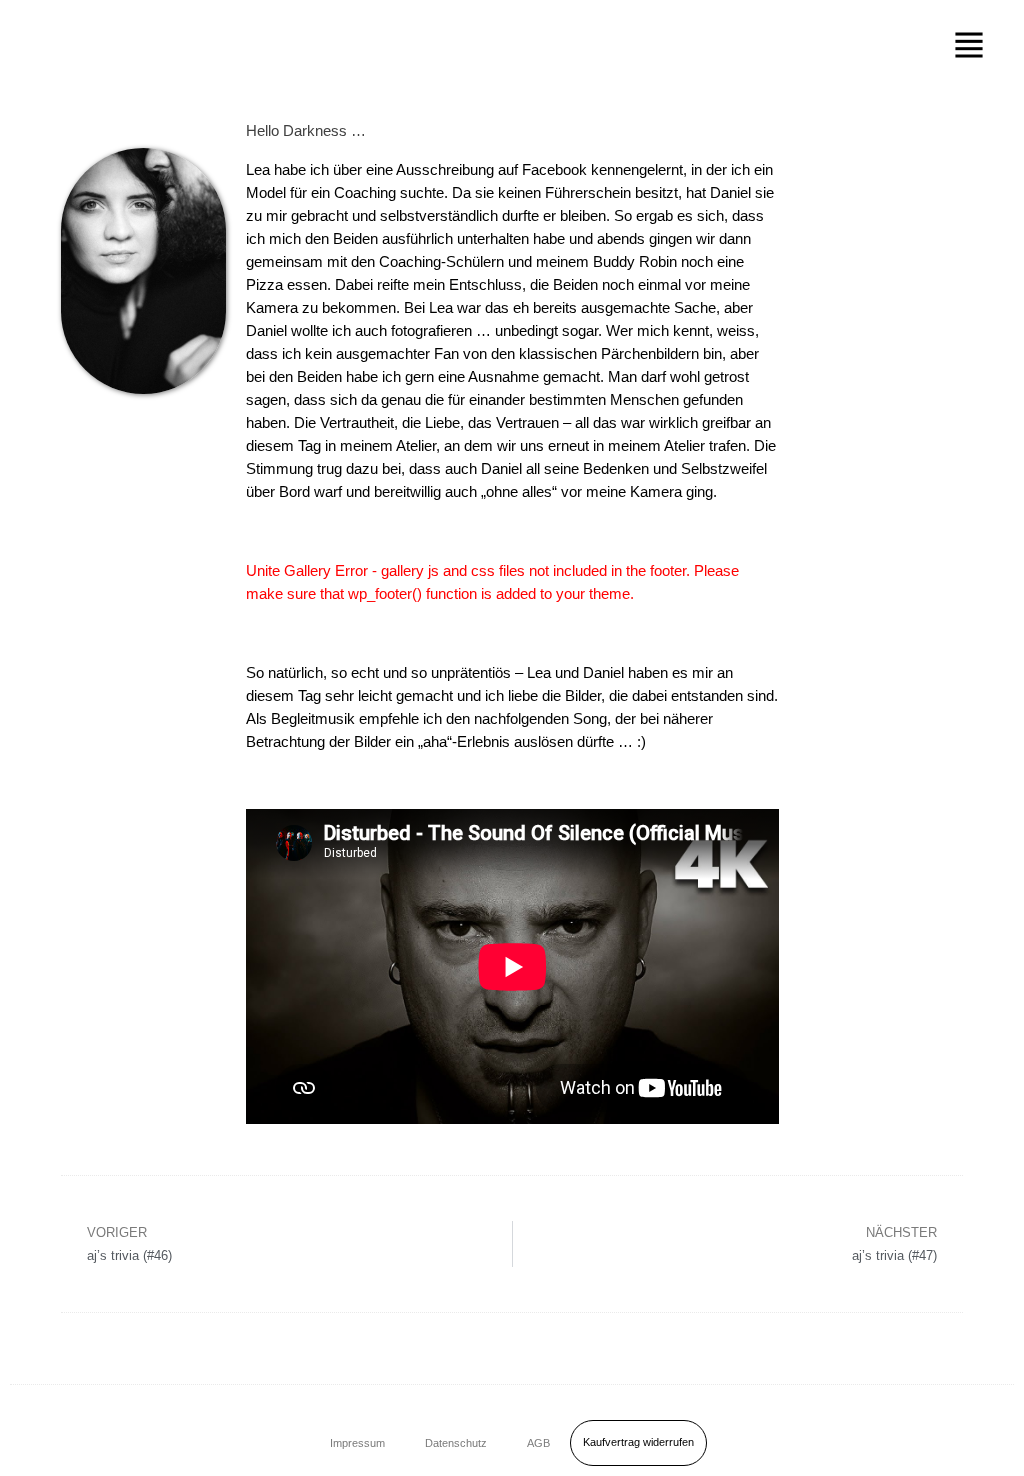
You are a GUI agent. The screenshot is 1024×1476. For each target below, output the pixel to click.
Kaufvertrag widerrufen (638, 1442)
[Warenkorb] (977, 1439)
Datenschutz (456, 1443)
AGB (538, 1443)
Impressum (357, 1443)
